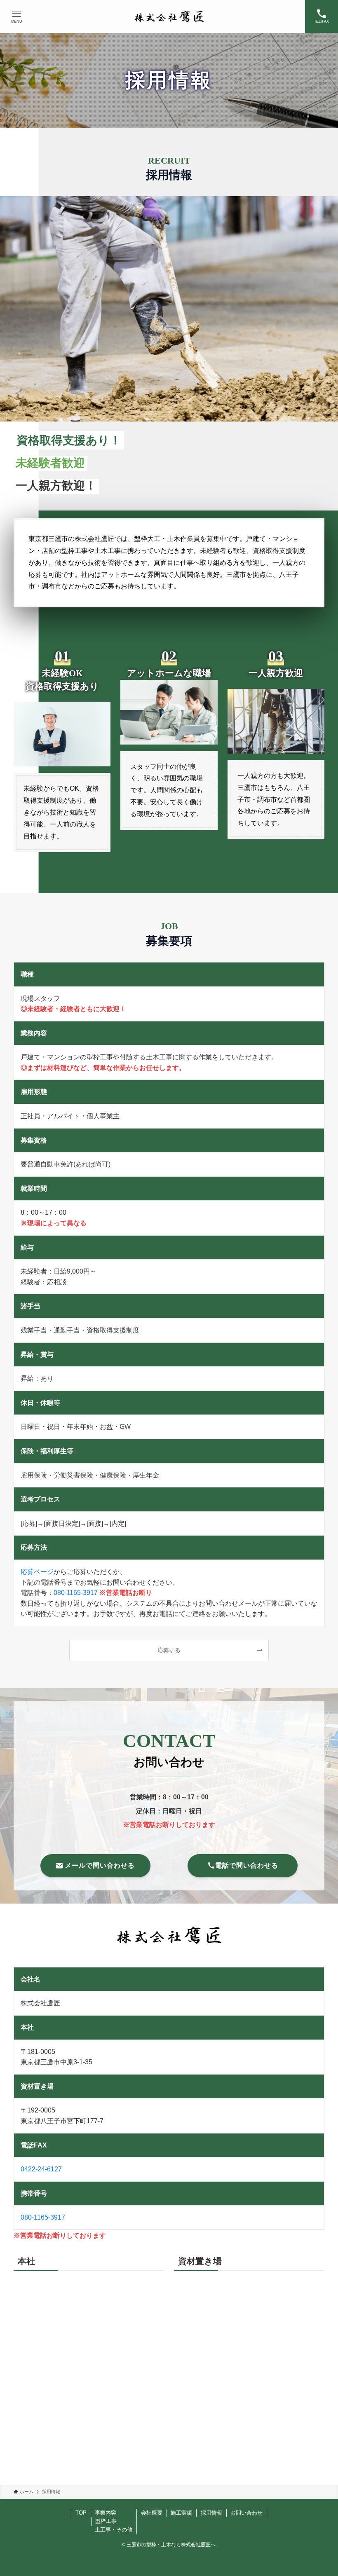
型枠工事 (106, 2521)
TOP (81, 2513)
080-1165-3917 (76, 1593)
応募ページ (37, 1572)
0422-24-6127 (41, 2169)
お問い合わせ (246, 2513)
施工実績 (181, 2513)
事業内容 (106, 2513)
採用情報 (211, 2513)
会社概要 (152, 2513)
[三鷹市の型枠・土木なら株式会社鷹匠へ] (169, 16)
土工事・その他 (114, 2530)
